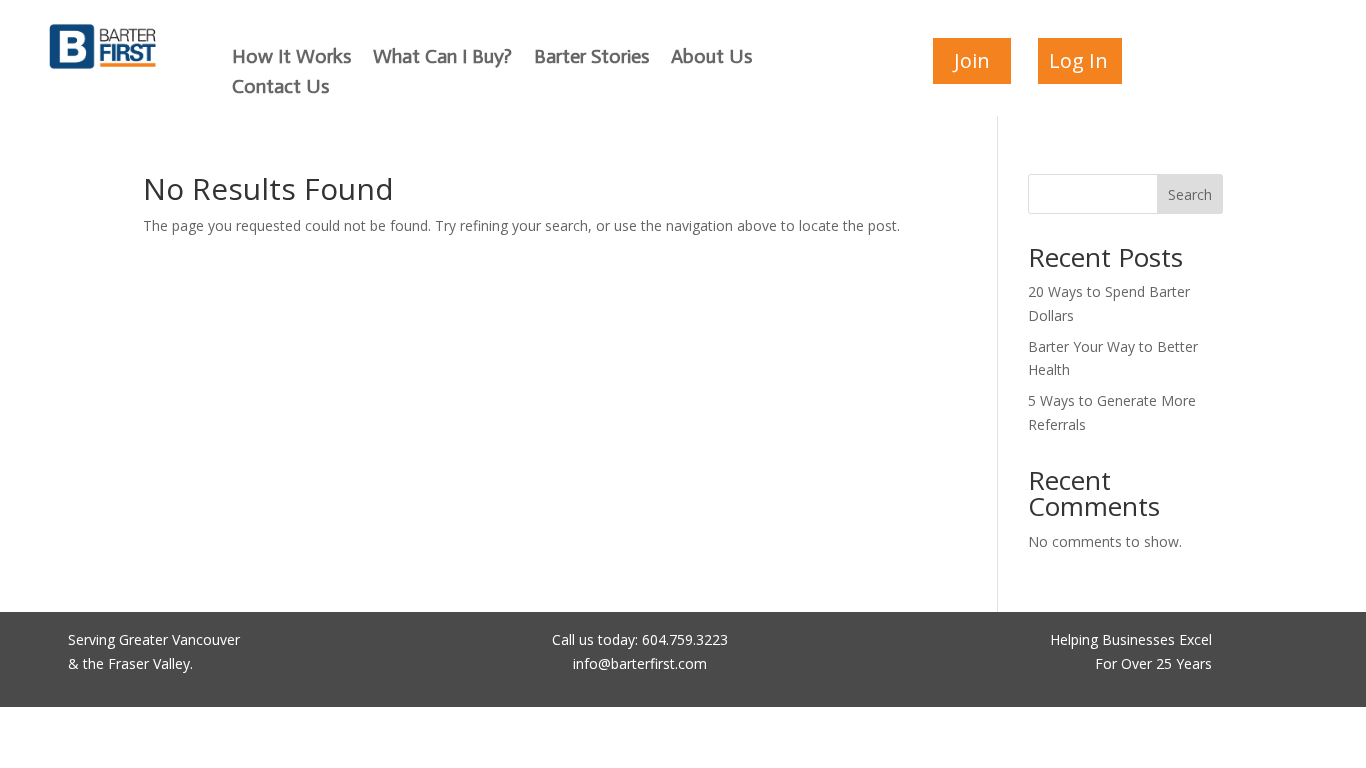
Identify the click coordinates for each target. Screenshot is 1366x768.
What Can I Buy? (442, 58)
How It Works (291, 58)
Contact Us (280, 88)
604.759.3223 (685, 639)
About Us (711, 58)
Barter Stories (591, 58)
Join (972, 60)
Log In (1078, 60)
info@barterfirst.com (640, 663)
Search (1190, 194)
